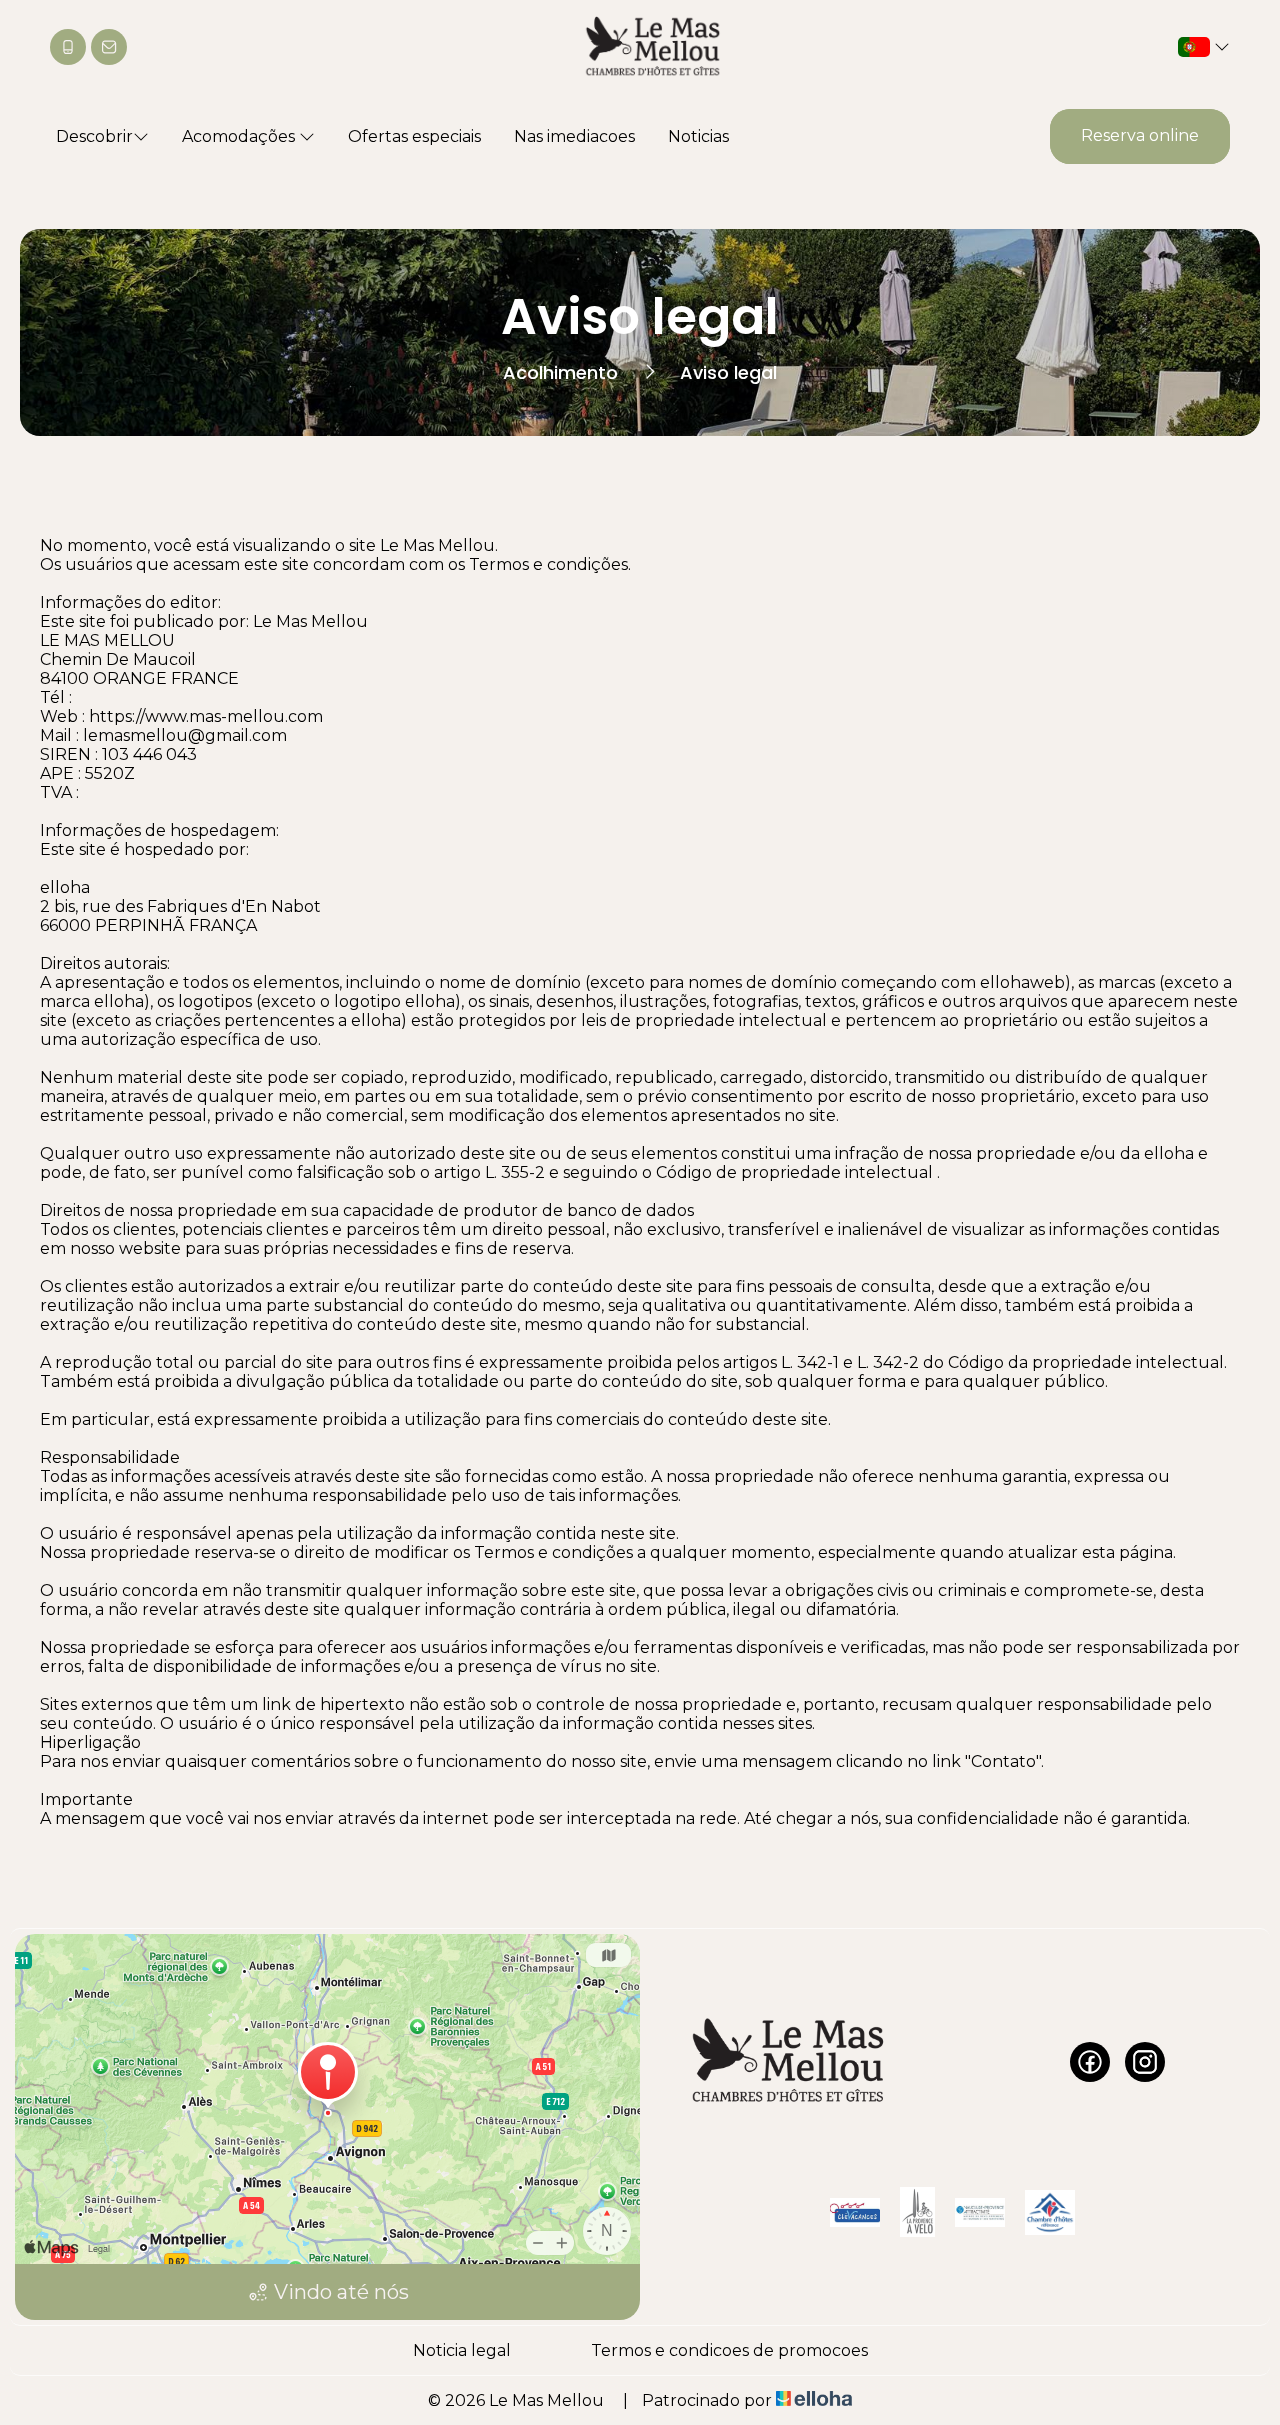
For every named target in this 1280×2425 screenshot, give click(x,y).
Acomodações (240, 136)
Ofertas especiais (414, 136)
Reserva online (1140, 135)
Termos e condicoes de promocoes (729, 2350)
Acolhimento (560, 372)
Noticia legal (462, 2350)
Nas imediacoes (574, 136)
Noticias (698, 136)
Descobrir (94, 136)
